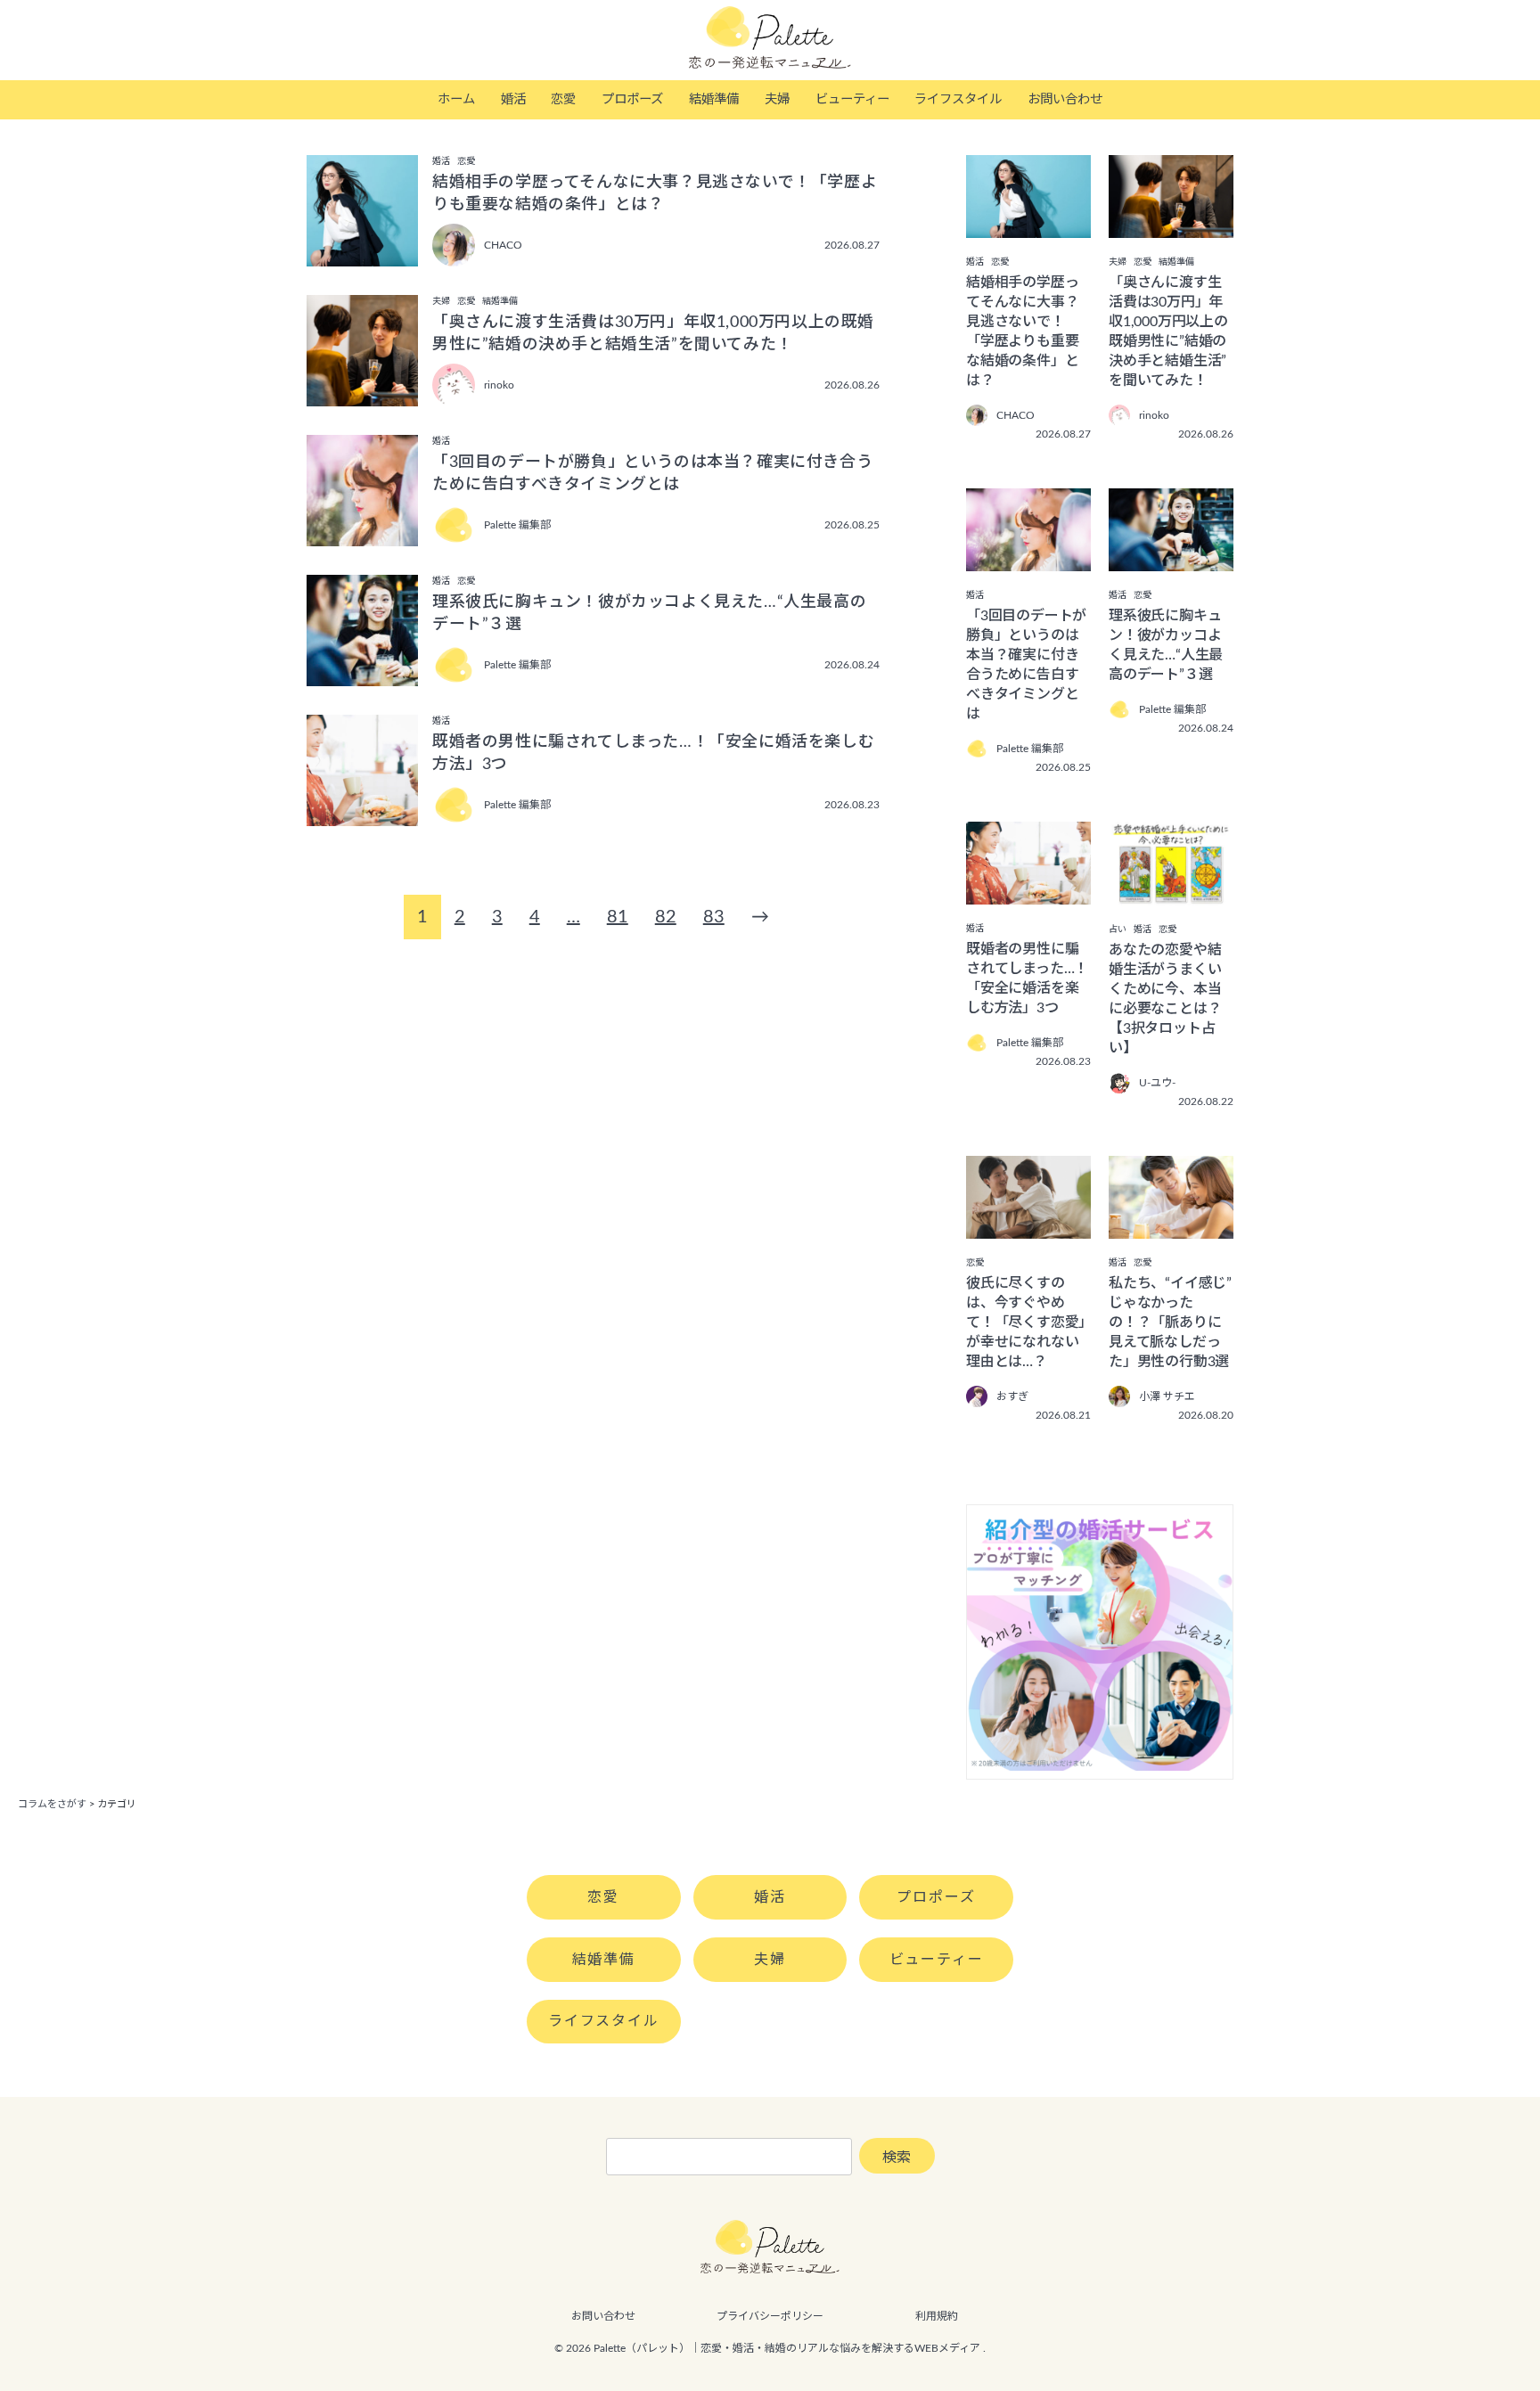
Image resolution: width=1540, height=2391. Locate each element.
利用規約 (937, 2316)
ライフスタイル (958, 99)
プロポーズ (632, 99)
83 (714, 917)
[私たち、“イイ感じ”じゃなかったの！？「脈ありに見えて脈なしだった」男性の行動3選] (1171, 1226)
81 (618, 917)
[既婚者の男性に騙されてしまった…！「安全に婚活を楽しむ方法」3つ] (1028, 892)
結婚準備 (714, 99)
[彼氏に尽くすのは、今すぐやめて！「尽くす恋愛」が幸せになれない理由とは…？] (1028, 1226)
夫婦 (777, 99)
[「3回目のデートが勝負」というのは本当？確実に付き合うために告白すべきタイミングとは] (1028, 559)
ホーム (456, 99)
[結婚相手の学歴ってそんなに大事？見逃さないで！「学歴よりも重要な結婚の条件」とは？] (1028, 225)
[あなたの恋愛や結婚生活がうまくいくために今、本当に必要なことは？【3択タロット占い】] (1171, 893)
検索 (897, 2158)
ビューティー (852, 99)
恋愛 (563, 99)
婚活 (513, 99)
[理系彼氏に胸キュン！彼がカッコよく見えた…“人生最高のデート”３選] (1171, 559)
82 (666, 917)
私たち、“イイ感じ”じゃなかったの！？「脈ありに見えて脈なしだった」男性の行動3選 (1170, 1322)
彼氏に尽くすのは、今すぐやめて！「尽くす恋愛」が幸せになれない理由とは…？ (1026, 1322)
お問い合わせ (1065, 99)
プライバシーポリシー (770, 2316)
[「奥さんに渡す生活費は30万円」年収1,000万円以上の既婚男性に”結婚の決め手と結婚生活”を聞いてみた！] (1171, 225)
